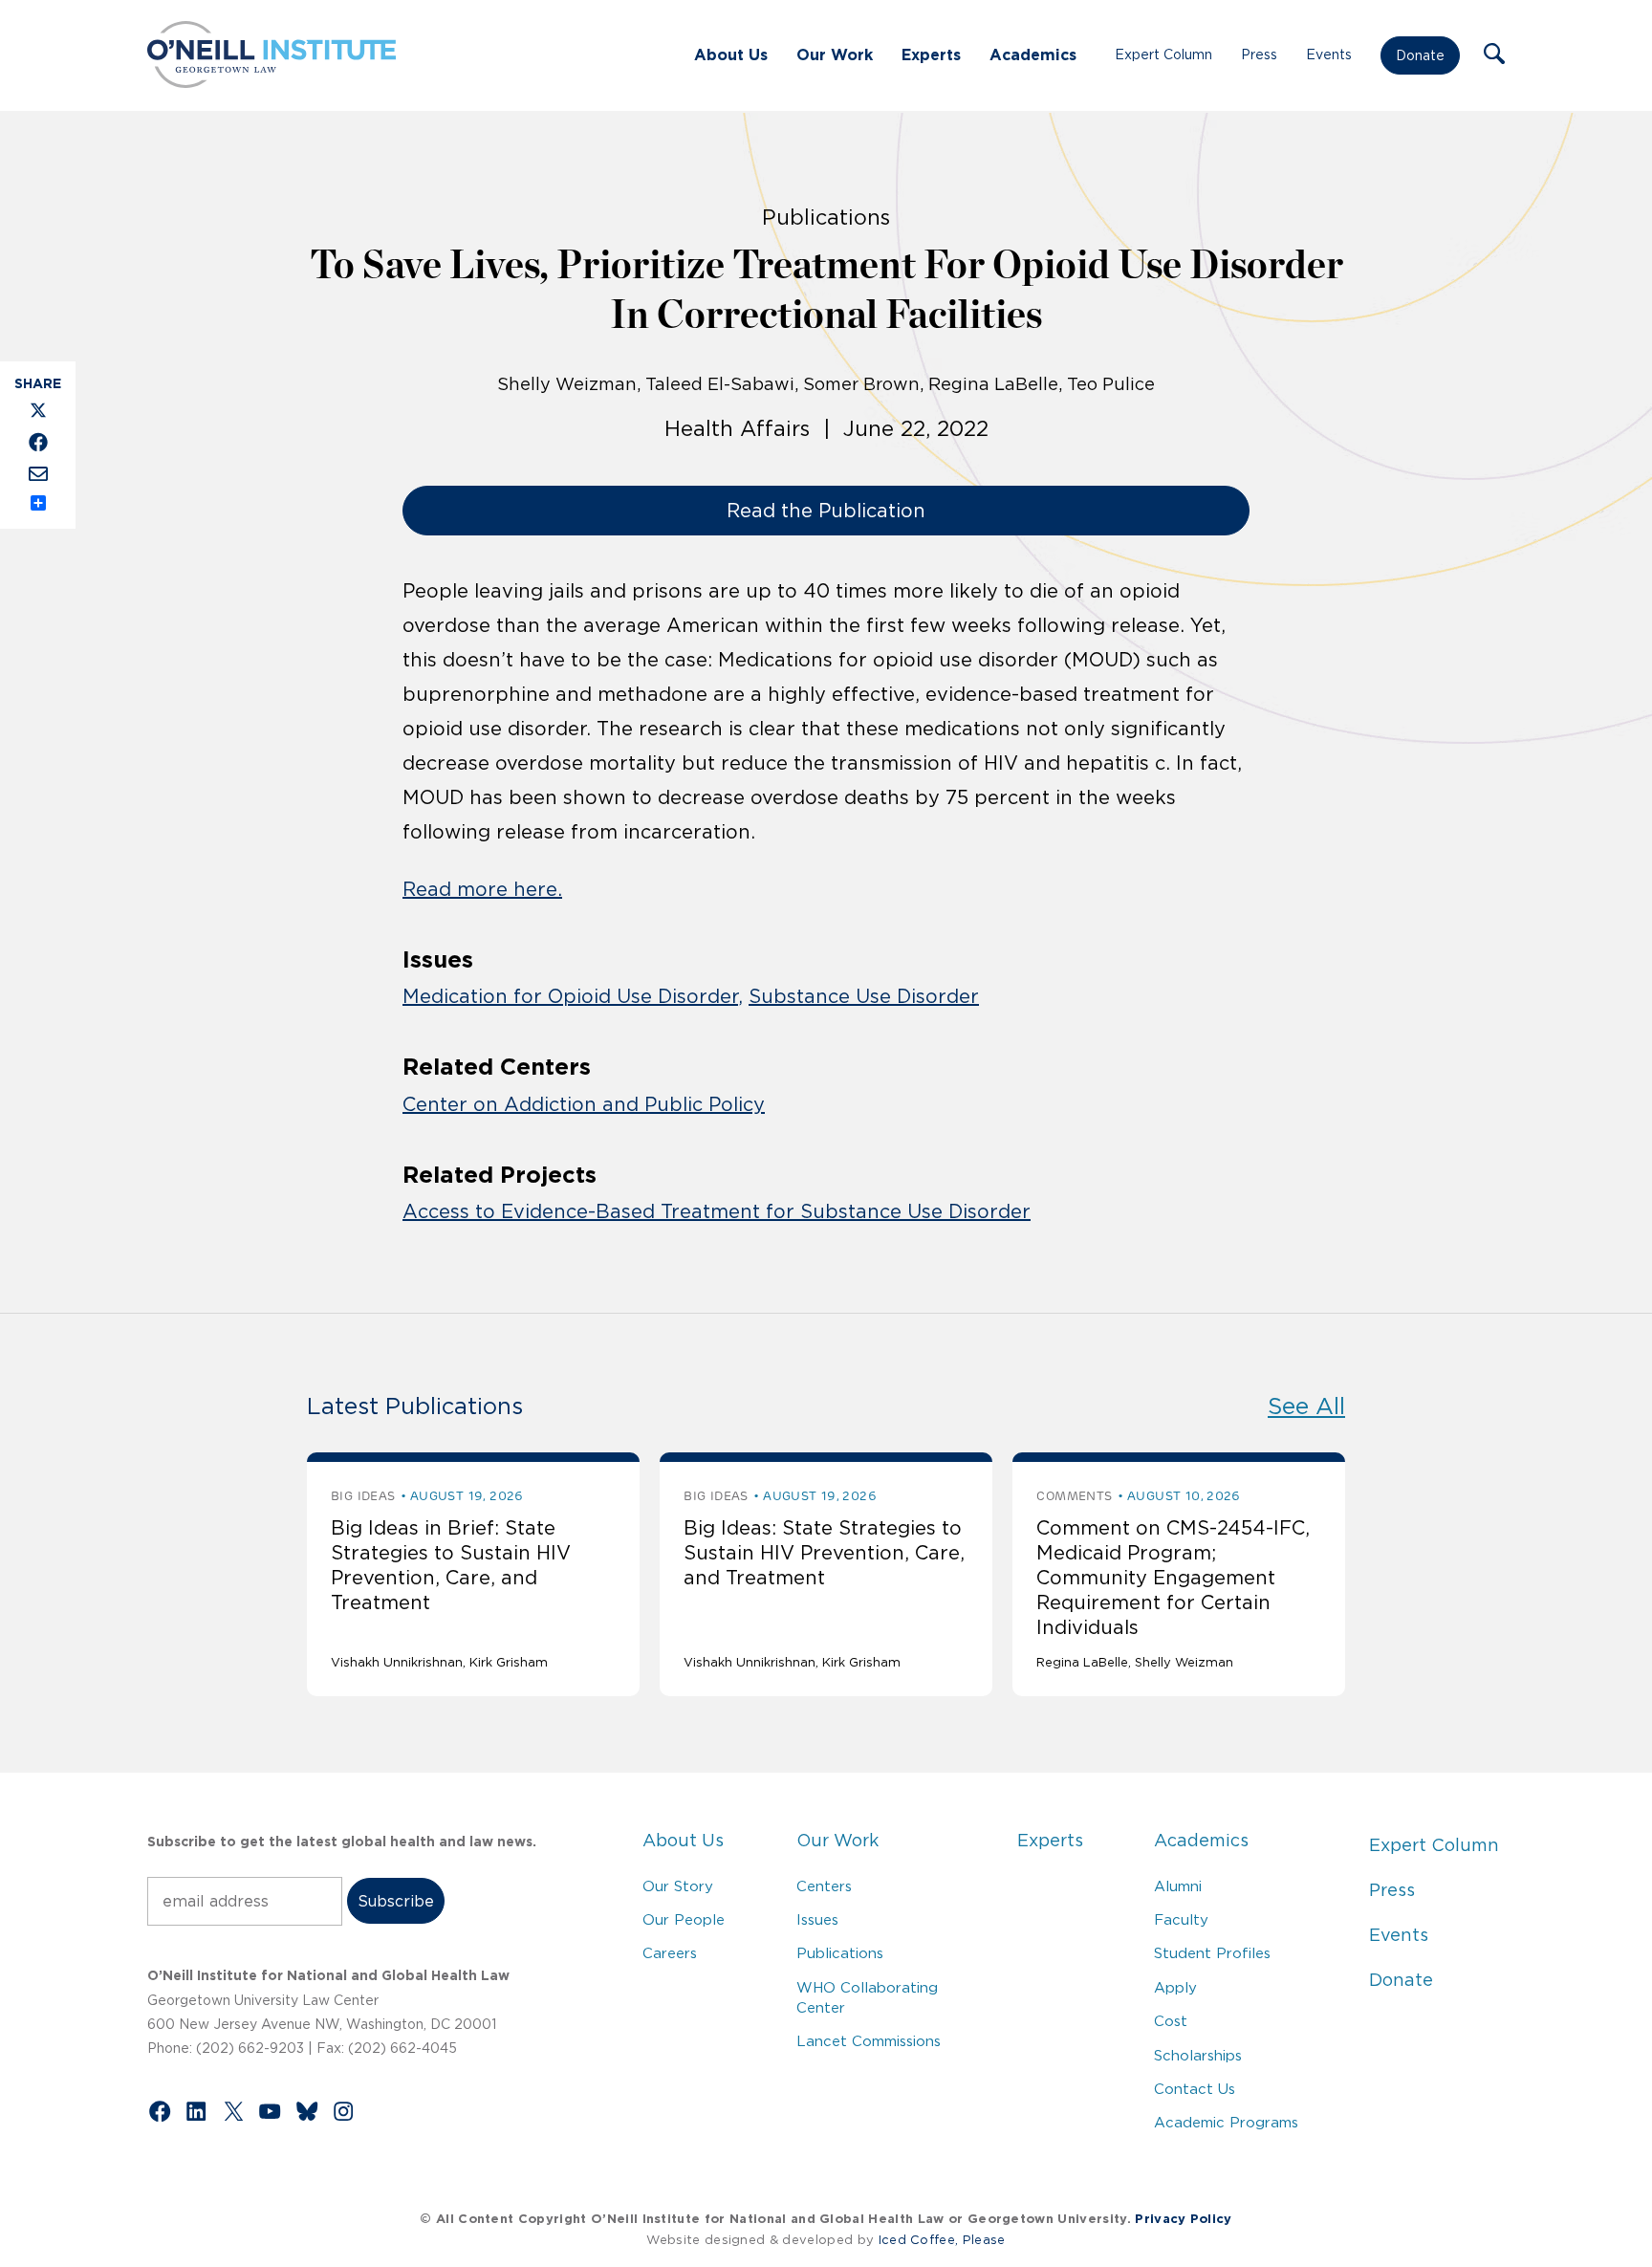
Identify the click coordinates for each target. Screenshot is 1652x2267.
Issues (817, 1919)
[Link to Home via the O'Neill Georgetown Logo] (272, 82)
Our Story (678, 1886)
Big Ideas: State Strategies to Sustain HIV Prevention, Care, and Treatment (824, 1553)
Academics (1033, 54)
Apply (1175, 1987)
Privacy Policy (1183, 2219)
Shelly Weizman (567, 384)
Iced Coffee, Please (942, 2240)
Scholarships (1198, 2055)
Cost (1171, 2021)
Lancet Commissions (869, 2041)
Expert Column (1163, 54)
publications (826, 217)
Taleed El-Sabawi (720, 384)
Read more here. (482, 889)
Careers (670, 1953)
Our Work (835, 54)
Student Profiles (1212, 1953)
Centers (824, 1886)
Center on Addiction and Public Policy (584, 1104)
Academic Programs (1226, 2122)
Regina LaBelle (993, 384)
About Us (731, 54)
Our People (684, 1919)
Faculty (1181, 1919)
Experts (931, 54)
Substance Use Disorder (864, 996)
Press (1259, 54)
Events (1329, 54)
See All (1306, 1406)
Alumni (1178, 1886)
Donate (1420, 55)
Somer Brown (861, 384)
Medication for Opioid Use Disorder (570, 996)
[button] (1494, 55)
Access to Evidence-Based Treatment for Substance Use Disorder (717, 1211)
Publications (840, 1953)
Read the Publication (826, 511)
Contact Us (1195, 2089)
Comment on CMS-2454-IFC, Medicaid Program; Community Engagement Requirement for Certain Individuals (1173, 1578)
